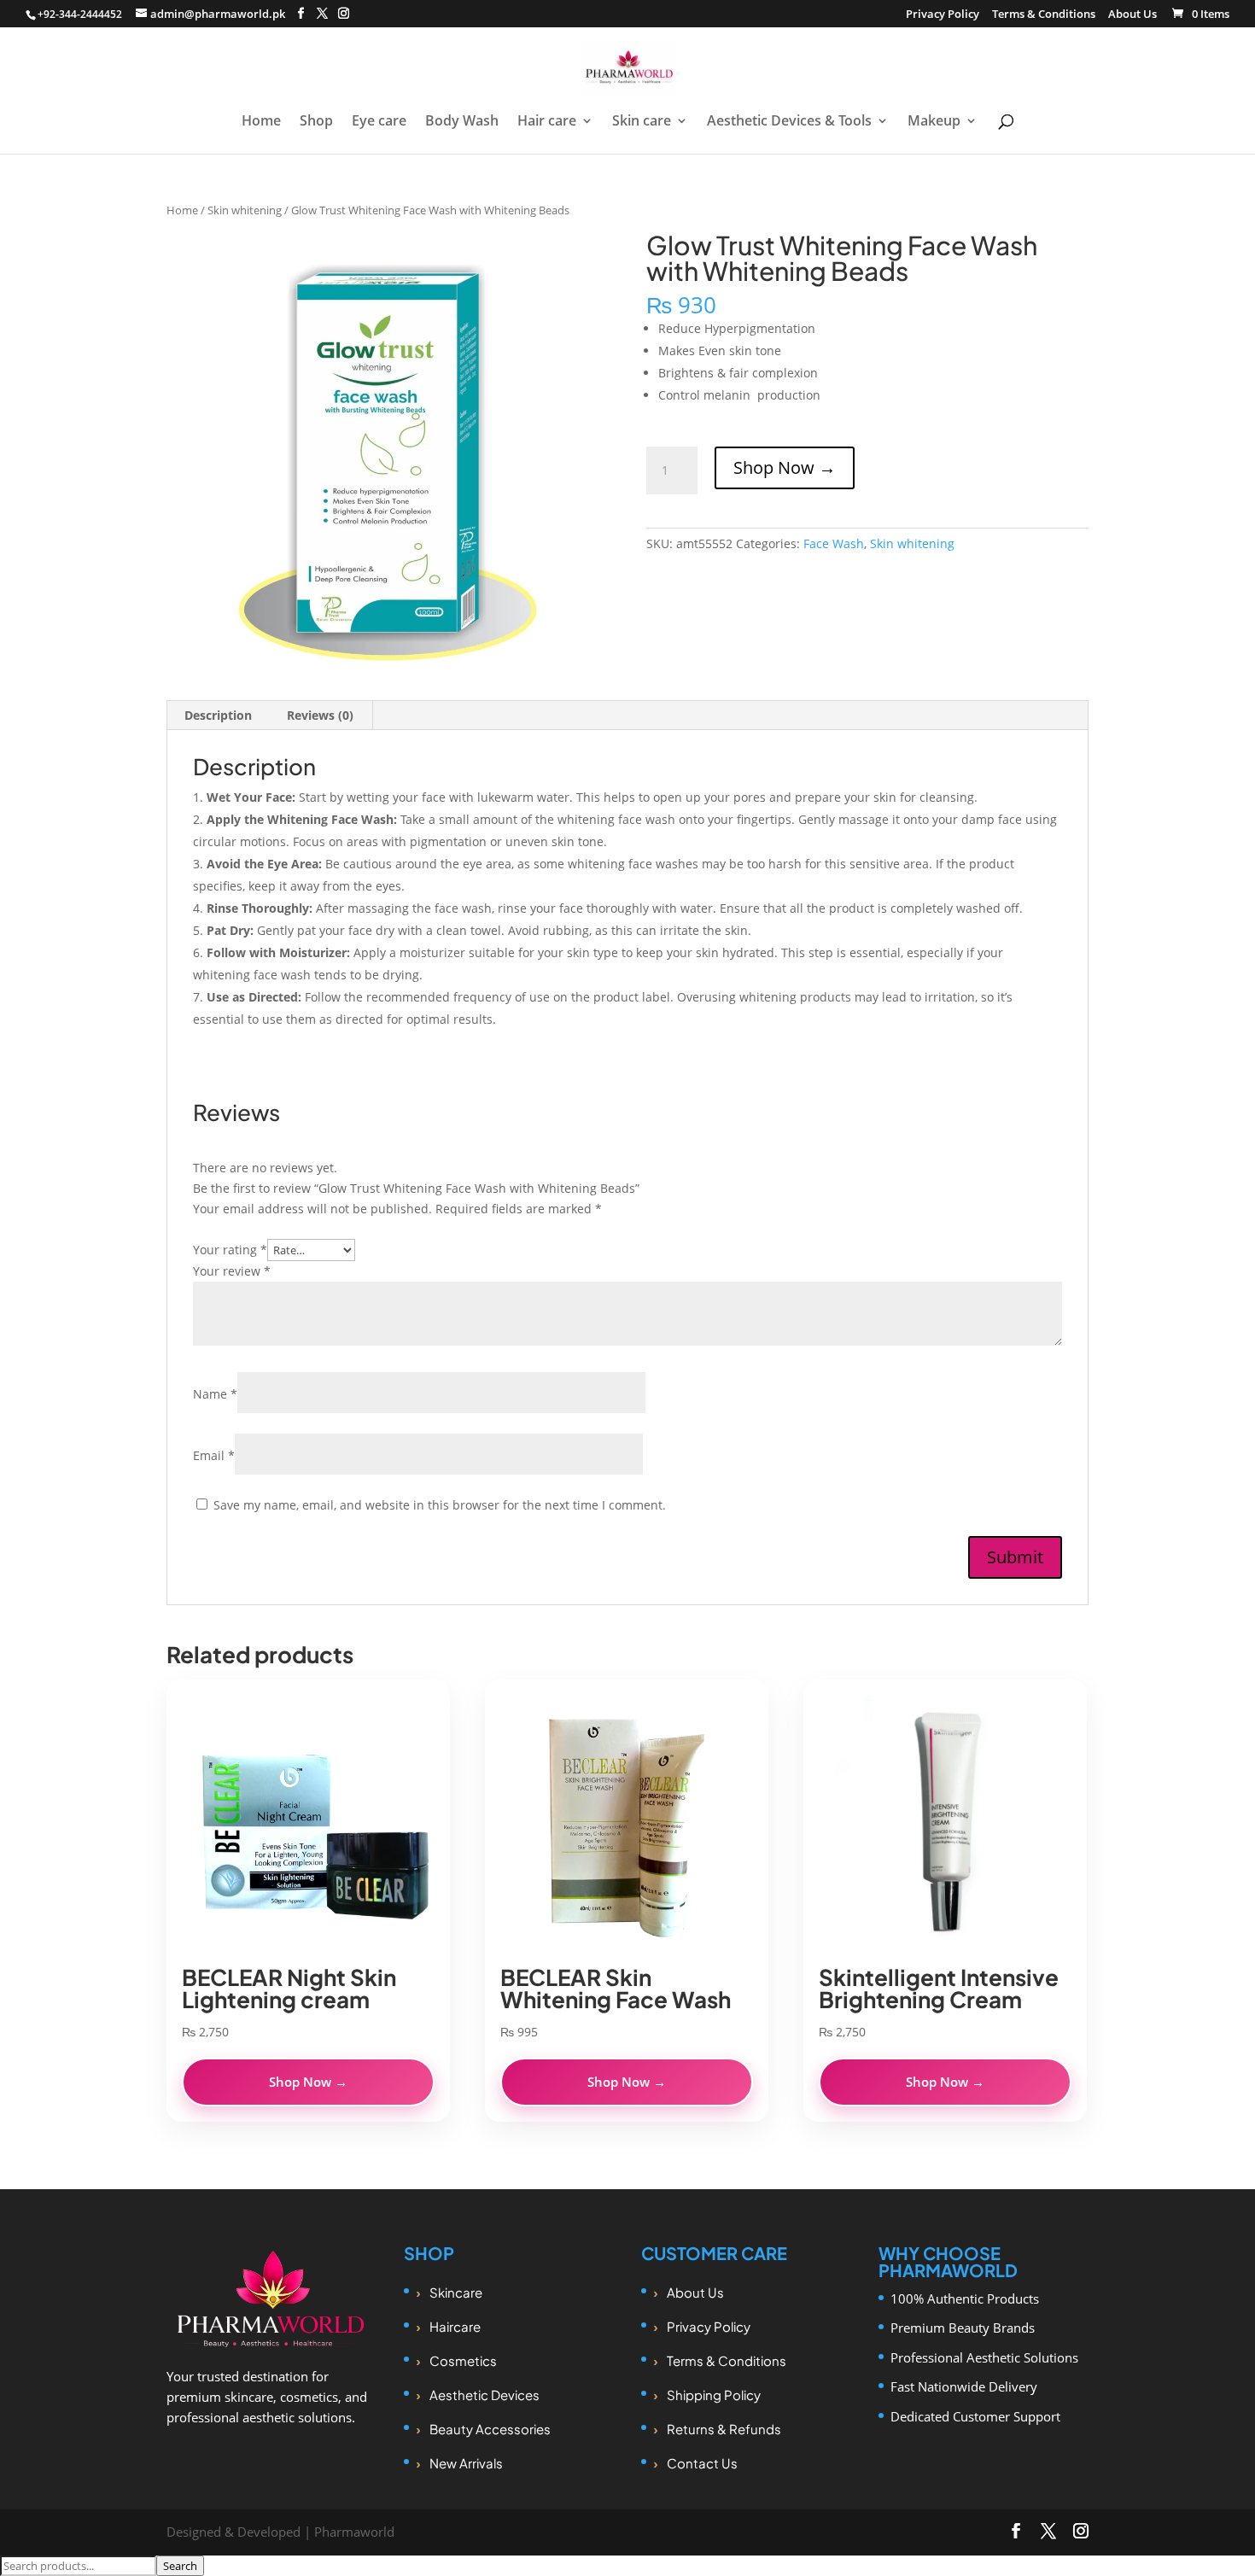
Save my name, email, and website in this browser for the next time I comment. (440, 1505)
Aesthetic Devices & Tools (789, 122)
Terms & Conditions (1044, 15)
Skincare (456, 2292)
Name (215, 1394)
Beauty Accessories (490, 2429)
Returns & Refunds (724, 2429)
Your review (232, 1271)
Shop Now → (785, 467)
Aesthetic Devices (484, 2395)
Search (180, 2566)
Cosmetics (463, 2360)
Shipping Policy (714, 2395)
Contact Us (702, 2463)
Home (261, 122)
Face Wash (834, 543)
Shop (316, 122)
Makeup (934, 122)
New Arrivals (466, 2463)
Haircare (455, 2326)
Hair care (547, 122)
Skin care (642, 122)
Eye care (379, 122)
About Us (1132, 15)
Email (214, 1455)
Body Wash (462, 122)
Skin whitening (245, 210)
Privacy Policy (943, 15)
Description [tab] (218, 715)
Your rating (230, 1250)
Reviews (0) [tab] (320, 715)
